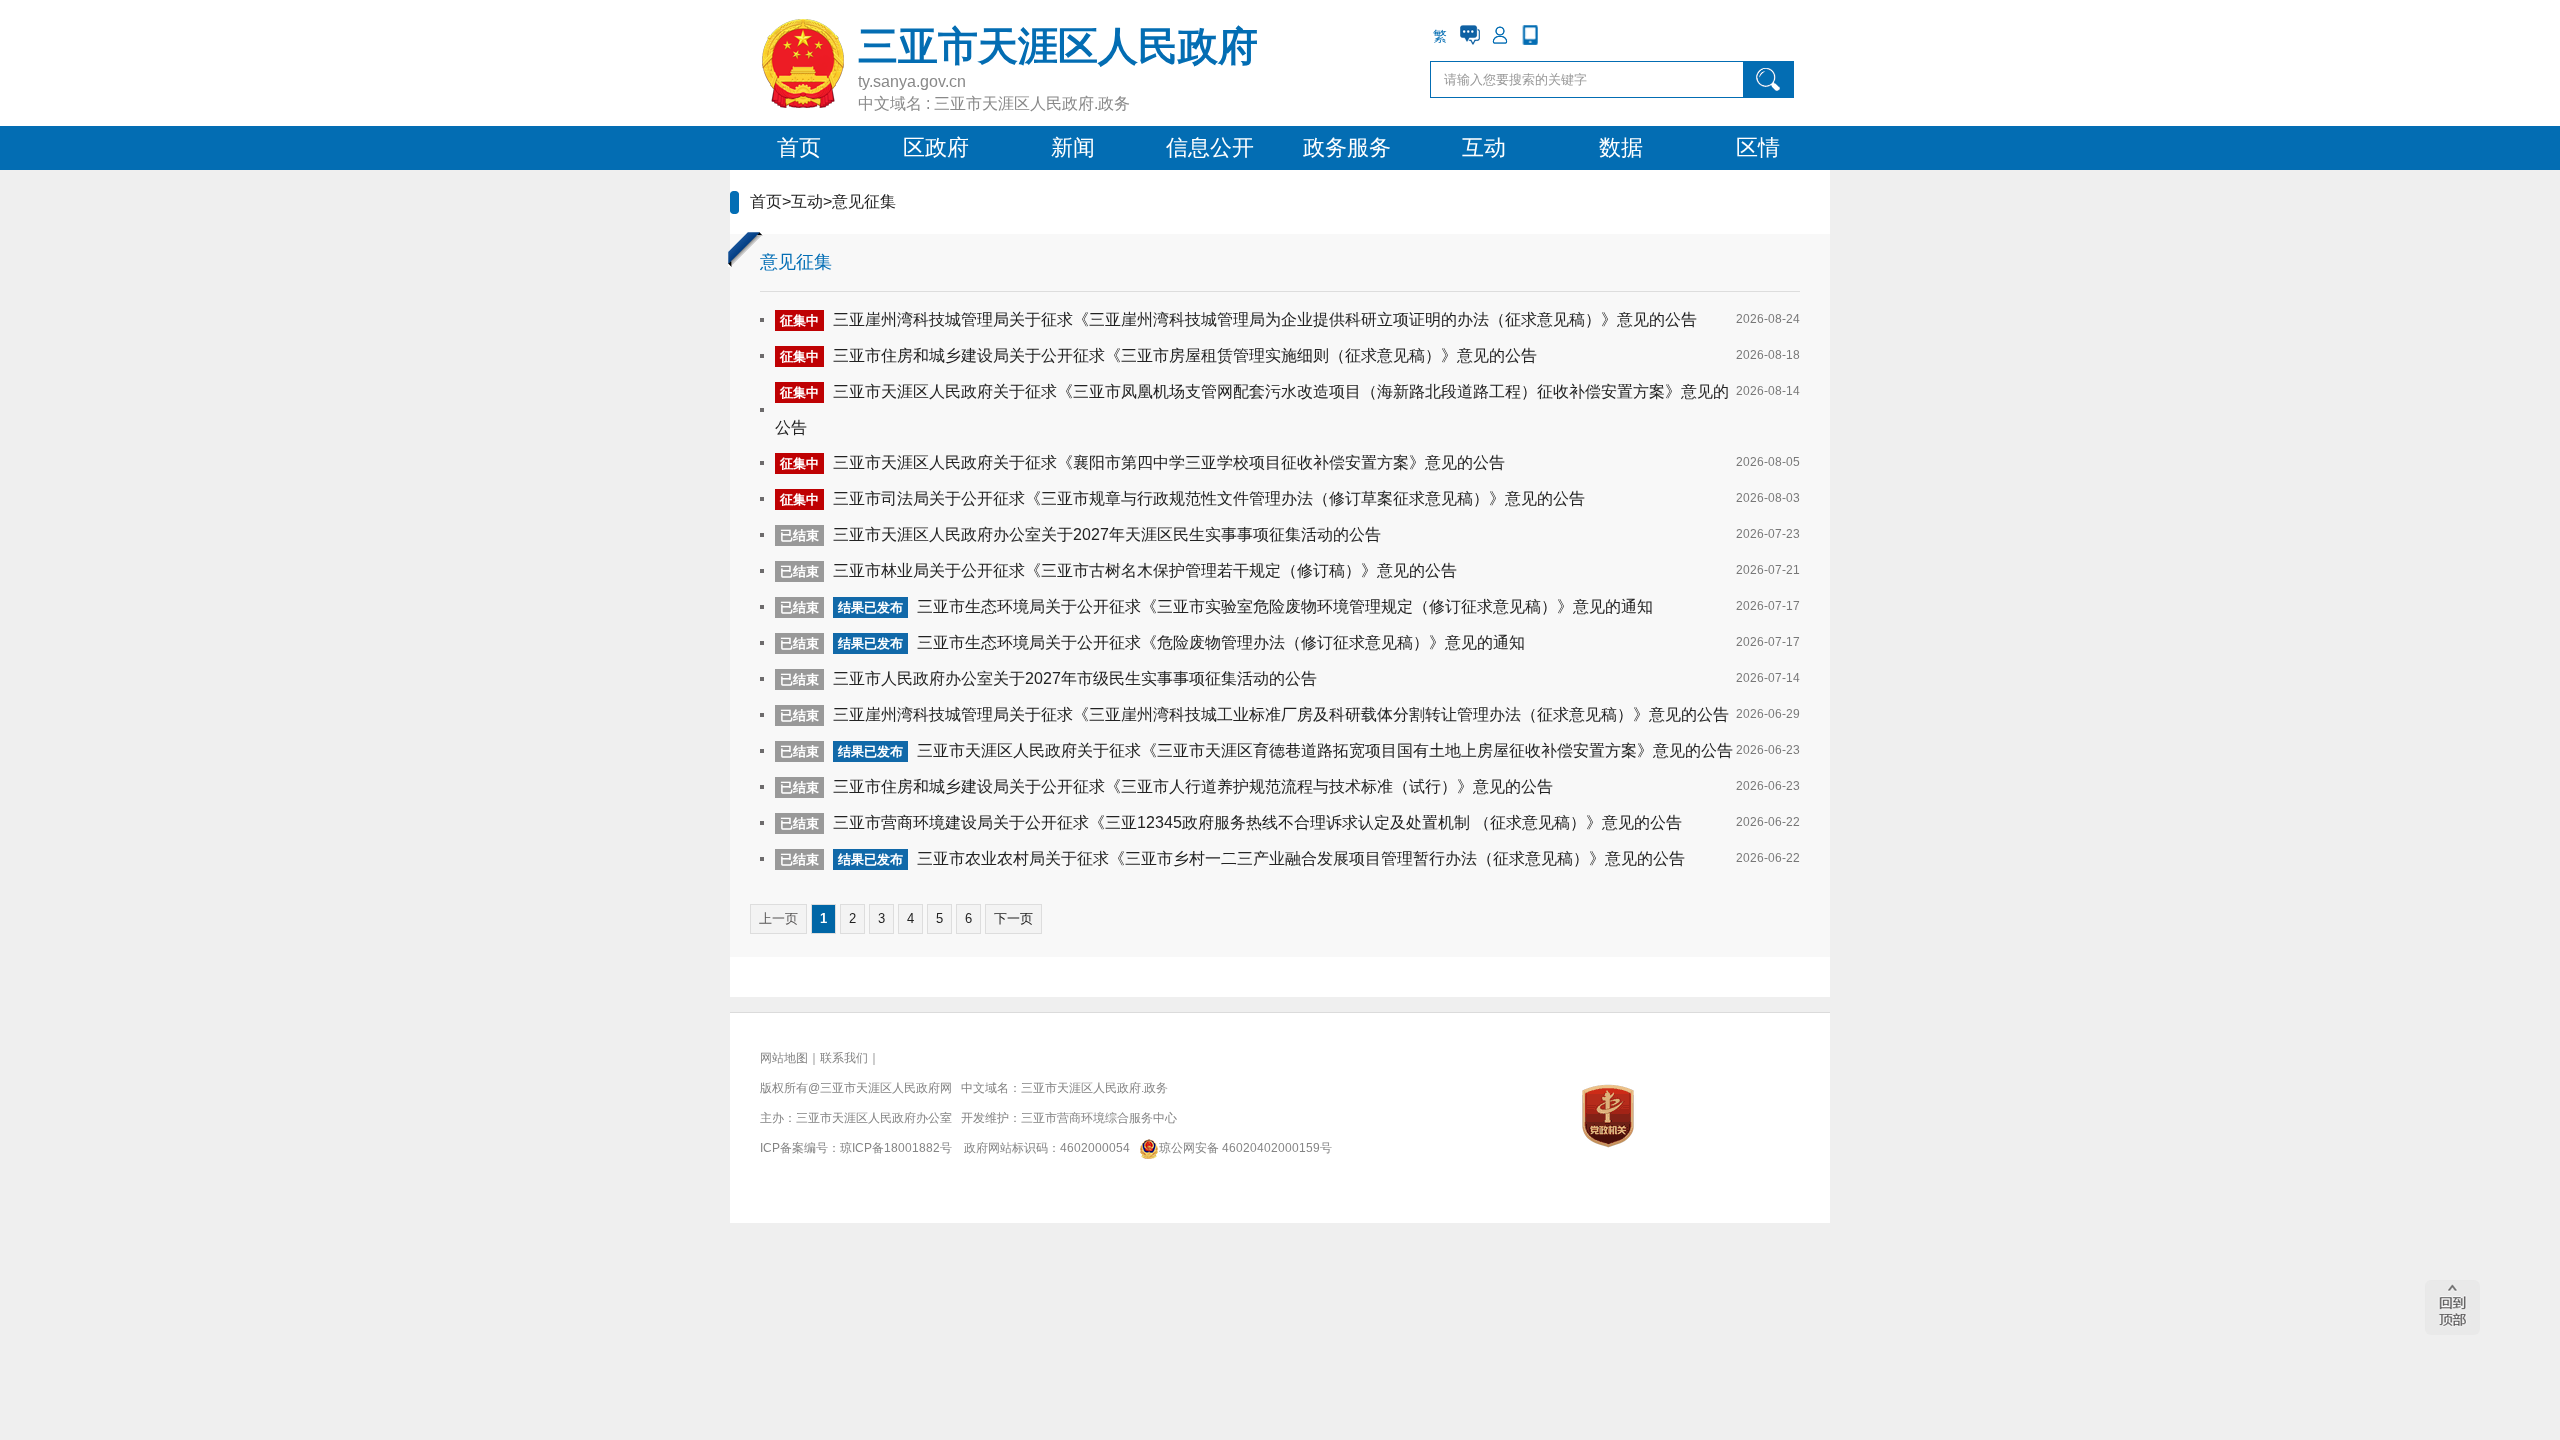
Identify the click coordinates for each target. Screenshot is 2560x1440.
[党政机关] (1608, 1115)
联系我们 (844, 1058)
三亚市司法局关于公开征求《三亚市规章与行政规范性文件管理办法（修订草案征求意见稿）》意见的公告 (1209, 498)
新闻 (1073, 147)
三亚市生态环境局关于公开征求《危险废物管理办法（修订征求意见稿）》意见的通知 (1221, 642)
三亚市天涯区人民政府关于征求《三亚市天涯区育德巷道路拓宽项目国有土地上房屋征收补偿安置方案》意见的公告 (1325, 750)
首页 (799, 147)
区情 (1758, 147)
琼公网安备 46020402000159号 (1245, 1148)
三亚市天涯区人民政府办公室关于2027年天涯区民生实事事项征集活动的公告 (1107, 534)
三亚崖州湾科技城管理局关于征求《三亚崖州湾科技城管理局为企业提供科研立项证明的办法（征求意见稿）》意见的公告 (1265, 319)
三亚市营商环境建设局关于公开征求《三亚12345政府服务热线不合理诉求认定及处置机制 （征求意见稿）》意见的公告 (1257, 822)
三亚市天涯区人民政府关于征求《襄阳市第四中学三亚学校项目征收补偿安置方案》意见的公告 (1169, 462)
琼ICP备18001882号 (896, 1148)
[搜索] (1769, 79)
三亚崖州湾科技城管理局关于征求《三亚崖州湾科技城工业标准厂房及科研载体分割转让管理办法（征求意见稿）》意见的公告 (1281, 714)
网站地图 (784, 1058)
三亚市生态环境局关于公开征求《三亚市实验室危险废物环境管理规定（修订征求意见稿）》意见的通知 (1285, 606)
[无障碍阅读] (1560, 35)
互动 (1484, 147)
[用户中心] (1500, 35)
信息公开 (1210, 147)
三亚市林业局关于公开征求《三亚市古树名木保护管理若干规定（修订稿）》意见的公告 (1145, 570)
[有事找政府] (1470, 35)
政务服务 (1347, 147)
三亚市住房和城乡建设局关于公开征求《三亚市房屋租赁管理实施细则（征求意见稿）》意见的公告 (1185, 355)
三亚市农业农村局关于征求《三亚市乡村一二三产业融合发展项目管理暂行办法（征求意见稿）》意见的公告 (1301, 858)
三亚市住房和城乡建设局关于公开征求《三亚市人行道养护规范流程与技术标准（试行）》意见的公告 (1193, 786)
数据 (1621, 147)
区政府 (936, 147)
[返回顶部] (2452, 1307)
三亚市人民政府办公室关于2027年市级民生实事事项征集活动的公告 (1075, 678)
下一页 (1013, 918)
